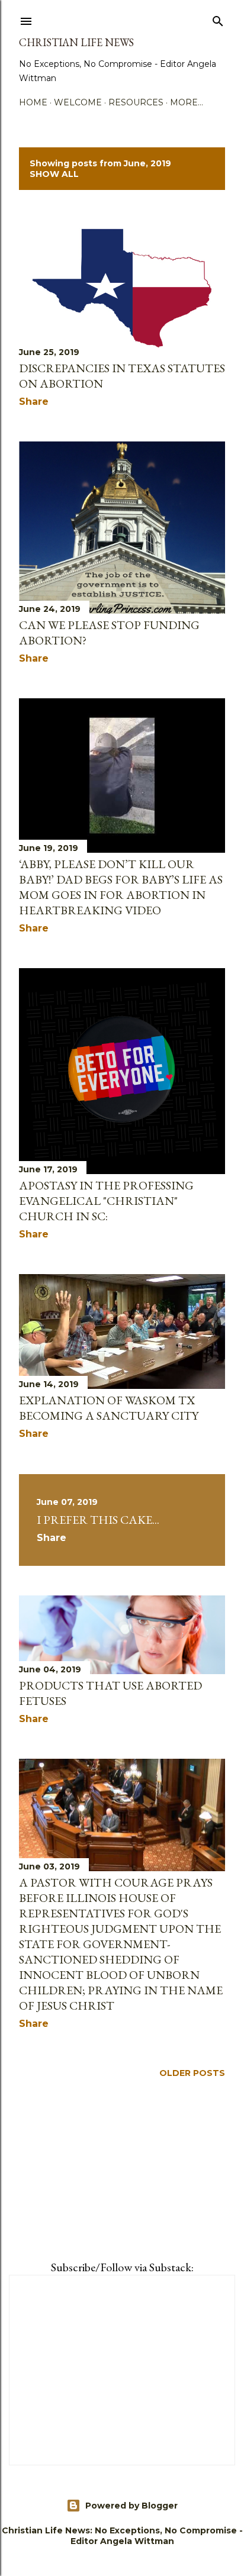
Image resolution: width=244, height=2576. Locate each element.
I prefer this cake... (98, 1520)
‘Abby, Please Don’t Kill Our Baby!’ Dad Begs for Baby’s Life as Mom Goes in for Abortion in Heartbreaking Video (121, 887)
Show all (54, 174)
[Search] (218, 19)
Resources (136, 102)
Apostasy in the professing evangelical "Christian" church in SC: (106, 1201)
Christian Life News (76, 42)
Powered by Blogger (131, 2506)
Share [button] (34, 402)
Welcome (78, 102)
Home (33, 102)
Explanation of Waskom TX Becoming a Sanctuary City (109, 1408)
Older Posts (192, 2073)
